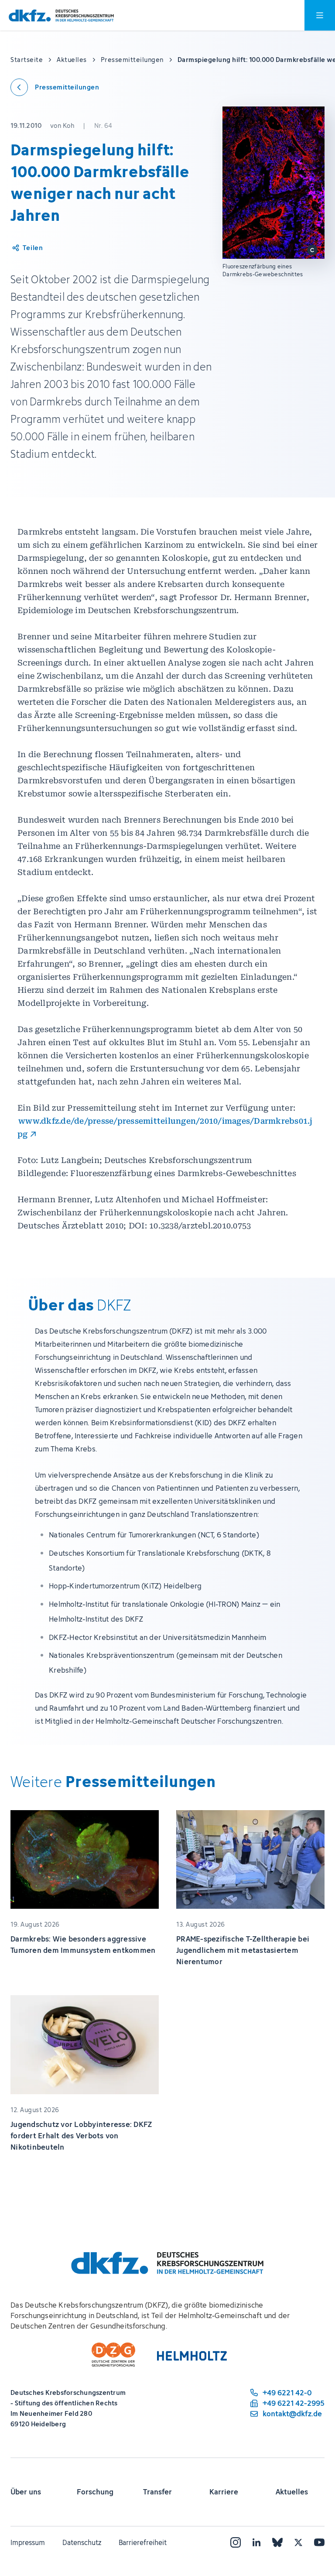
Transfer (157, 2492)
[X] (298, 2542)
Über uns (26, 2492)
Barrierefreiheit (143, 2542)
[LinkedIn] (256, 2542)
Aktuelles (292, 2492)
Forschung (95, 2492)
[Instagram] (236, 2542)
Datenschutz (82, 2542)
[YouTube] (319, 2542)
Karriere (224, 2492)
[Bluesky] (277, 2542)
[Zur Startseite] (61, 15)
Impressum (28, 2542)
